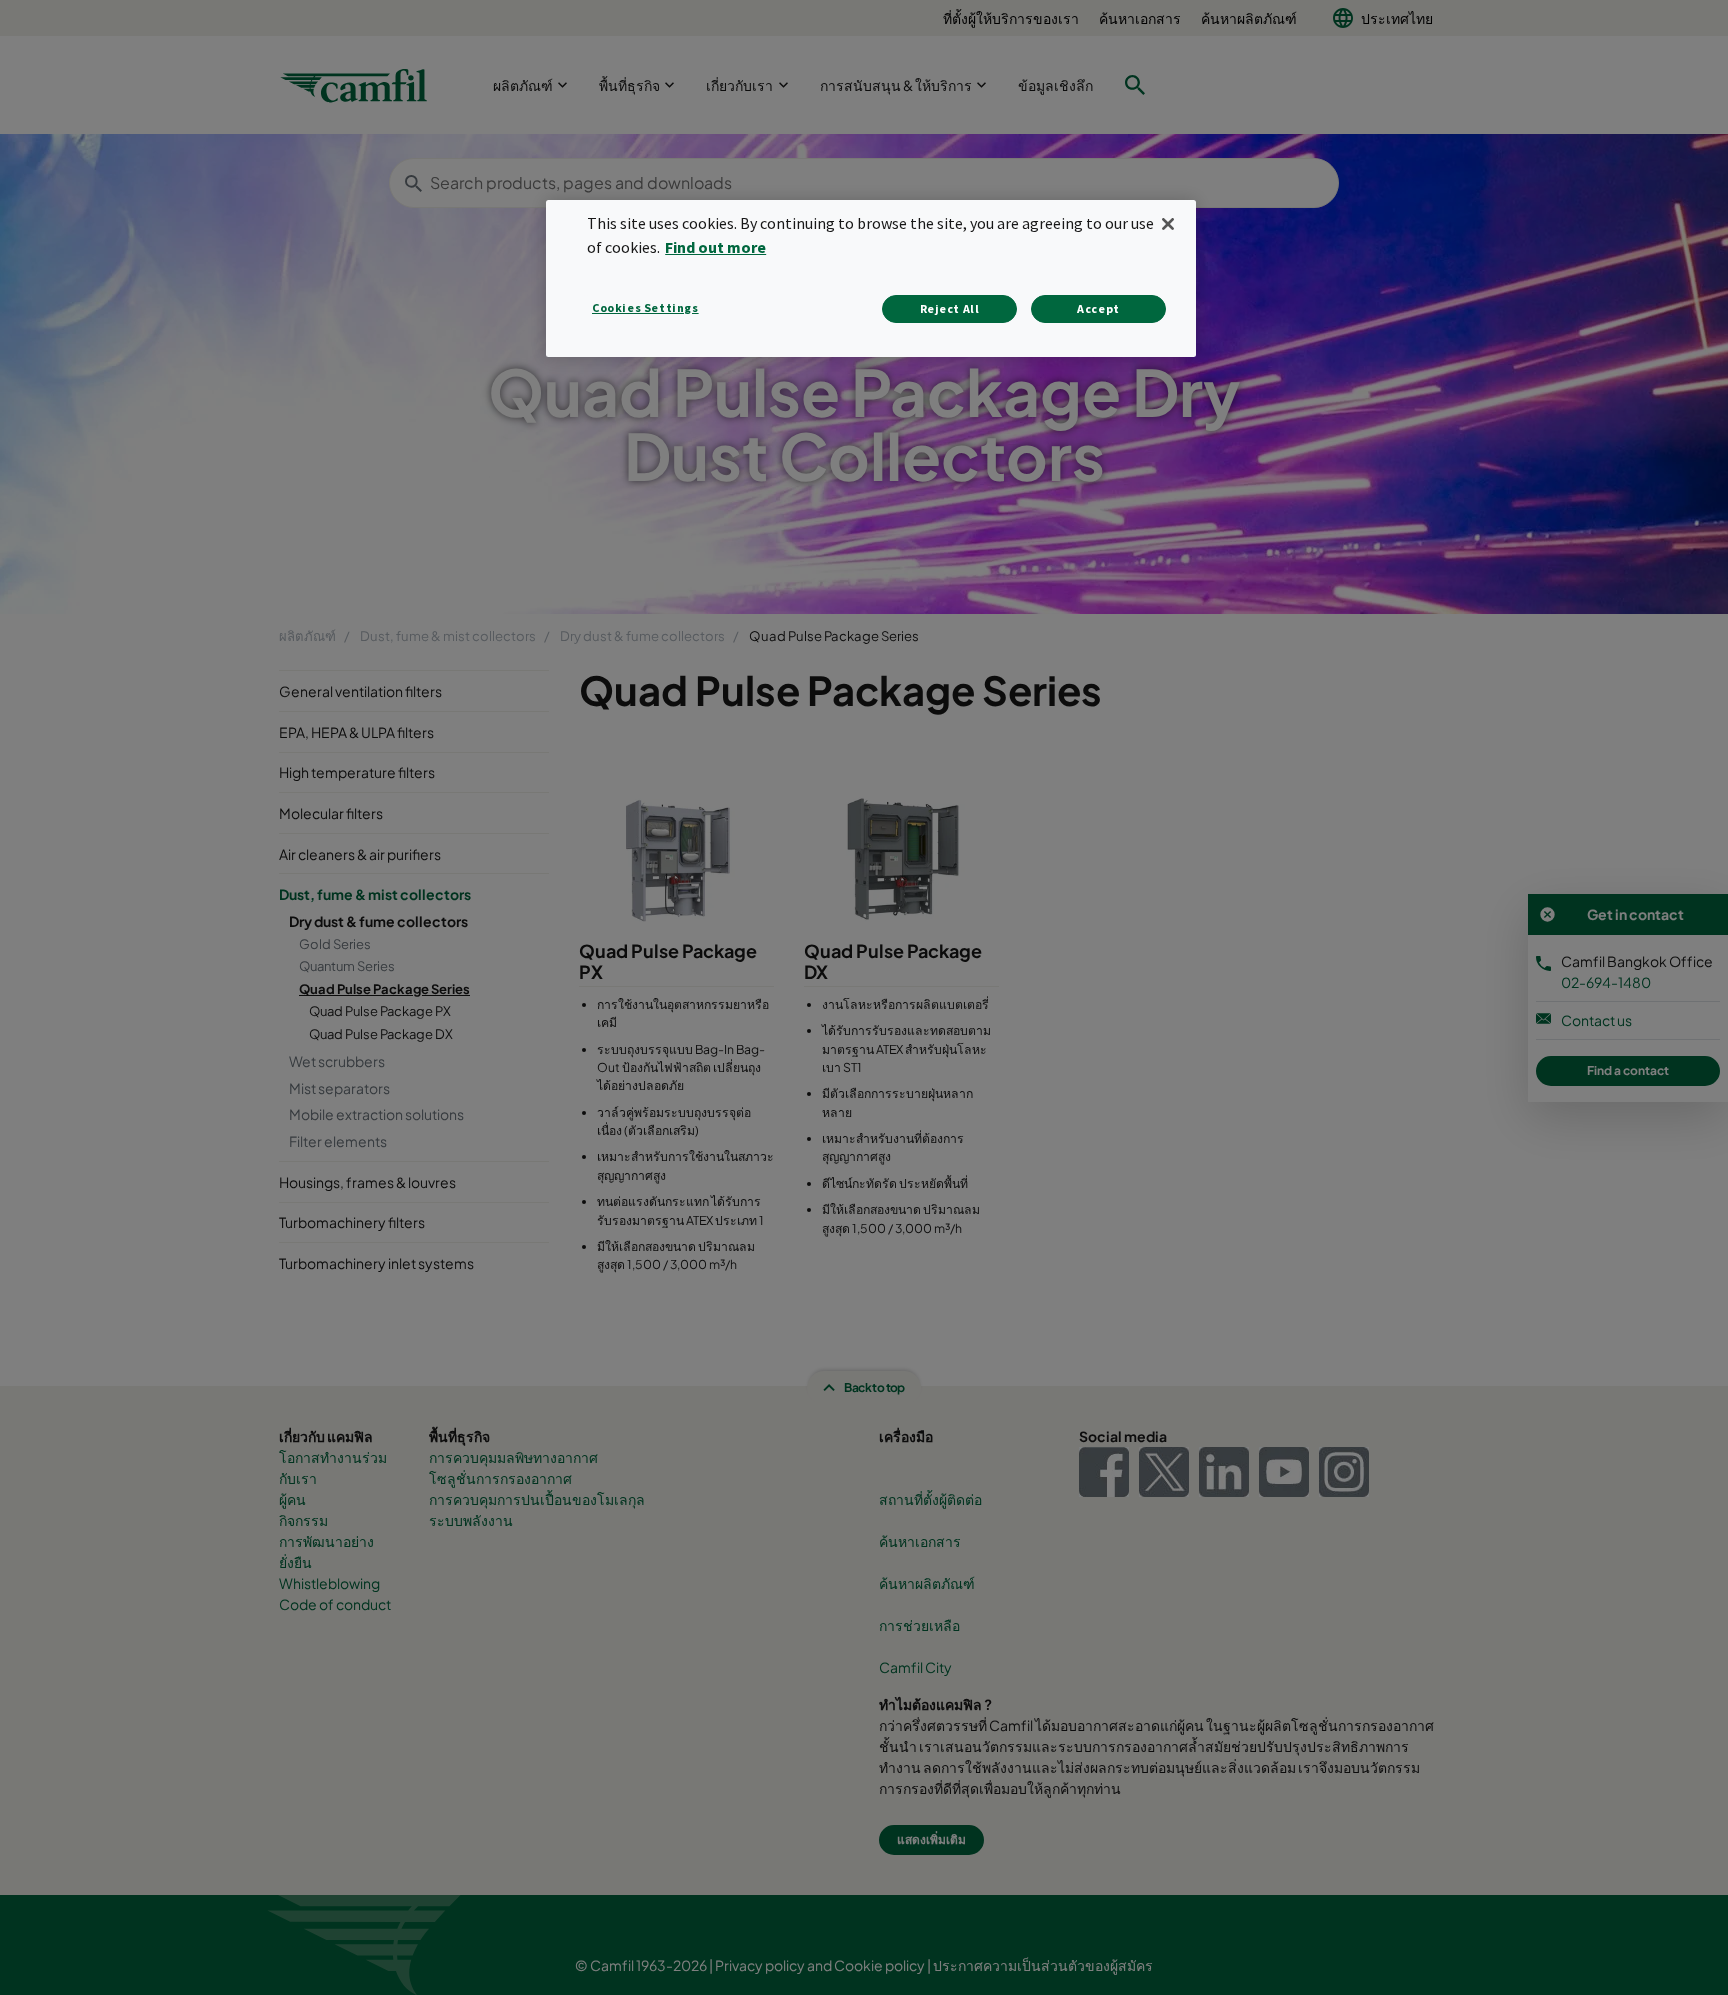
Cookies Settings (645, 307)
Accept (1098, 308)
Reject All (950, 308)
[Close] (1168, 224)
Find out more (715, 247)
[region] (871, 278)
